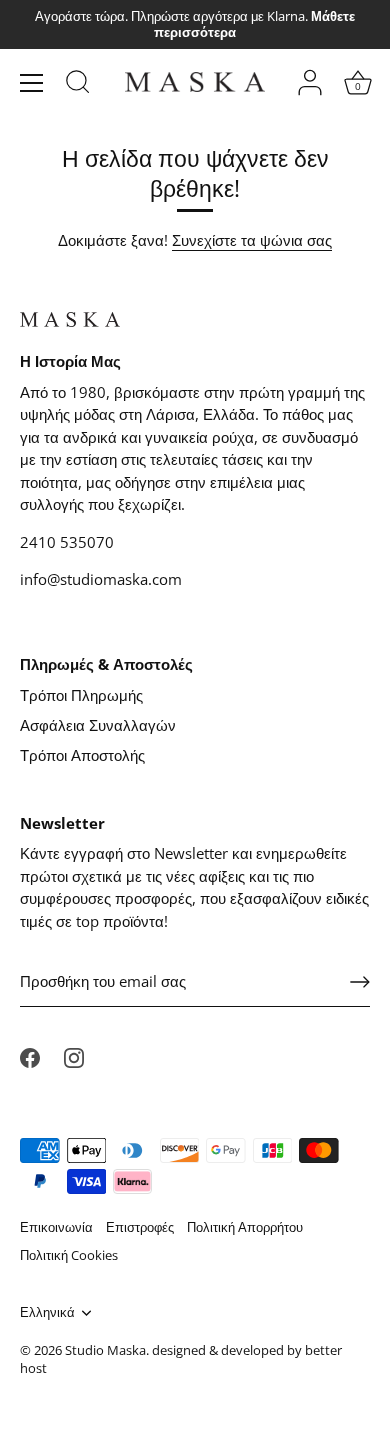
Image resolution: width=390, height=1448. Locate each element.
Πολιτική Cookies (69, 1255)
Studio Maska (105, 1350)
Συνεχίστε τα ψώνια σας (252, 240)
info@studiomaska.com (101, 579)
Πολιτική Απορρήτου (245, 1227)
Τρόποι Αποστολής (82, 755)
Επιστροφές (140, 1227)
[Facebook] (30, 1056)
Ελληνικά (47, 1313)
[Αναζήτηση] (78, 85)
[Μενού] (32, 83)
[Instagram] (74, 1056)
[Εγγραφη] (360, 982)
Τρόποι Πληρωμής (81, 695)
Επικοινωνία (56, 1227)
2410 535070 (67, 542)
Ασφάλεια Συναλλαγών (98, 725)
